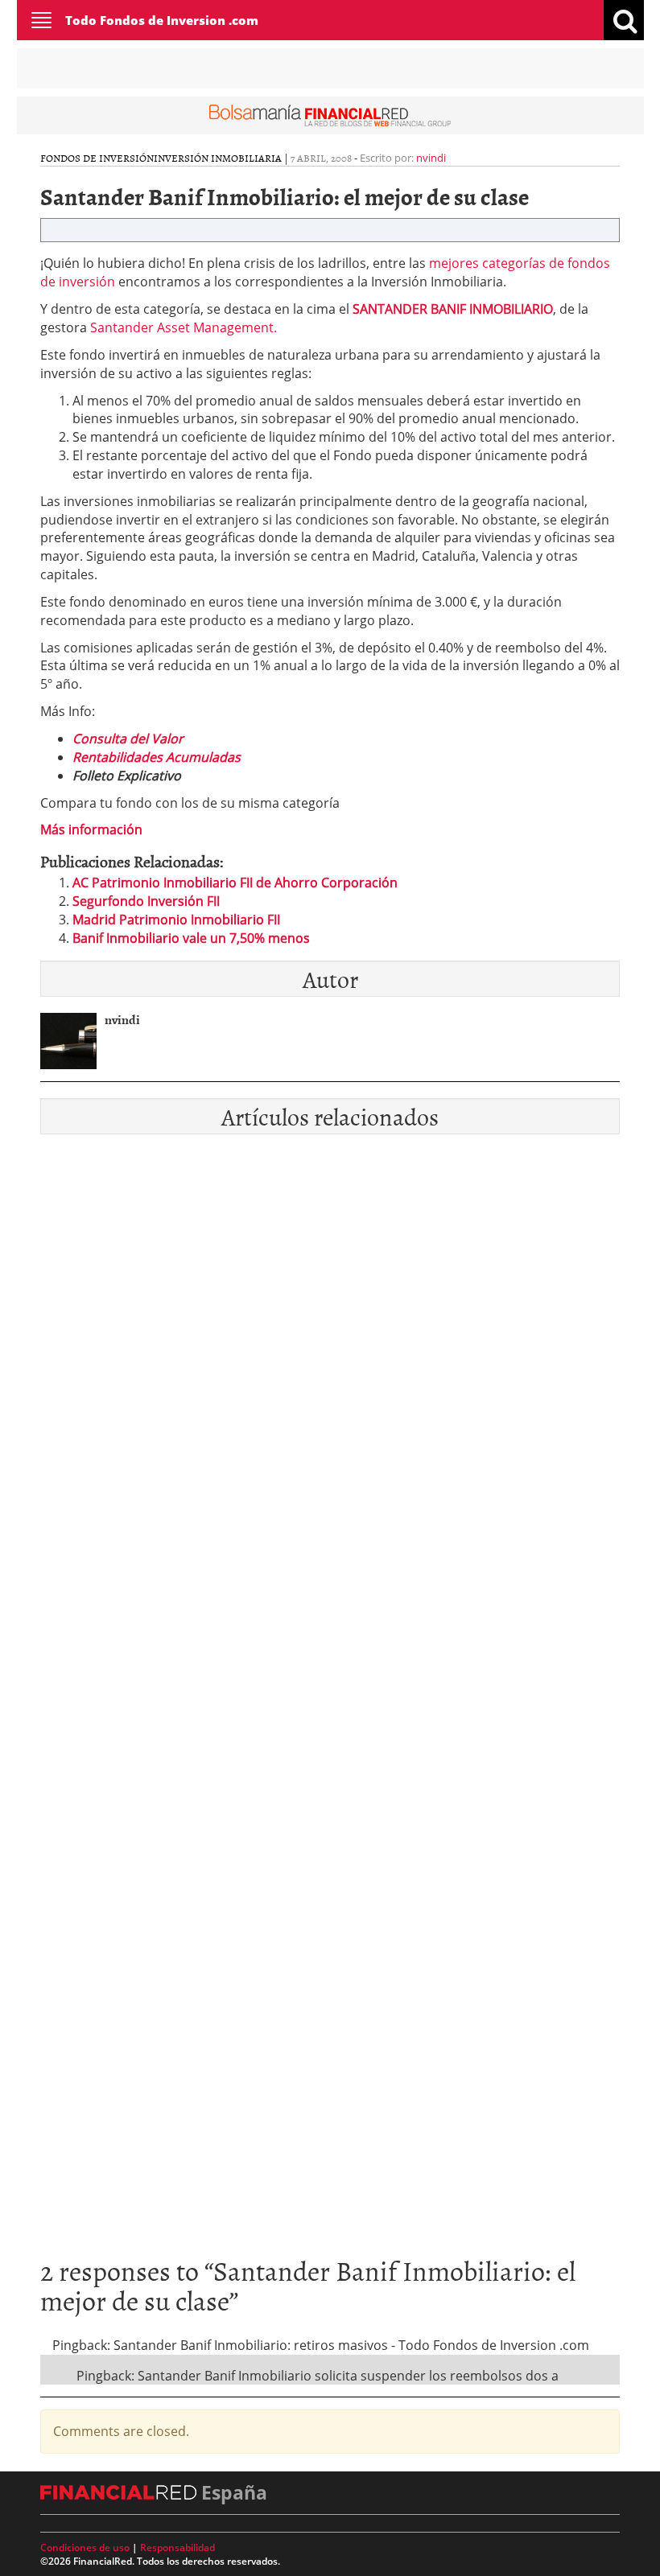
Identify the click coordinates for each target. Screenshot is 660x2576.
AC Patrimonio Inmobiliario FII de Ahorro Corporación (235, 883)
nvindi (431, 158)
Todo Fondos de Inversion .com (162, 20)
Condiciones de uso (85, 2547)
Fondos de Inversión (97, 158)
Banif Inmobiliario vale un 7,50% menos (191, 938)
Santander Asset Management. (184, 327)
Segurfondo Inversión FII (146, 901)
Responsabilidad (177, 2547)
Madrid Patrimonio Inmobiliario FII (176, 920)
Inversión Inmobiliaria (218, 158)
